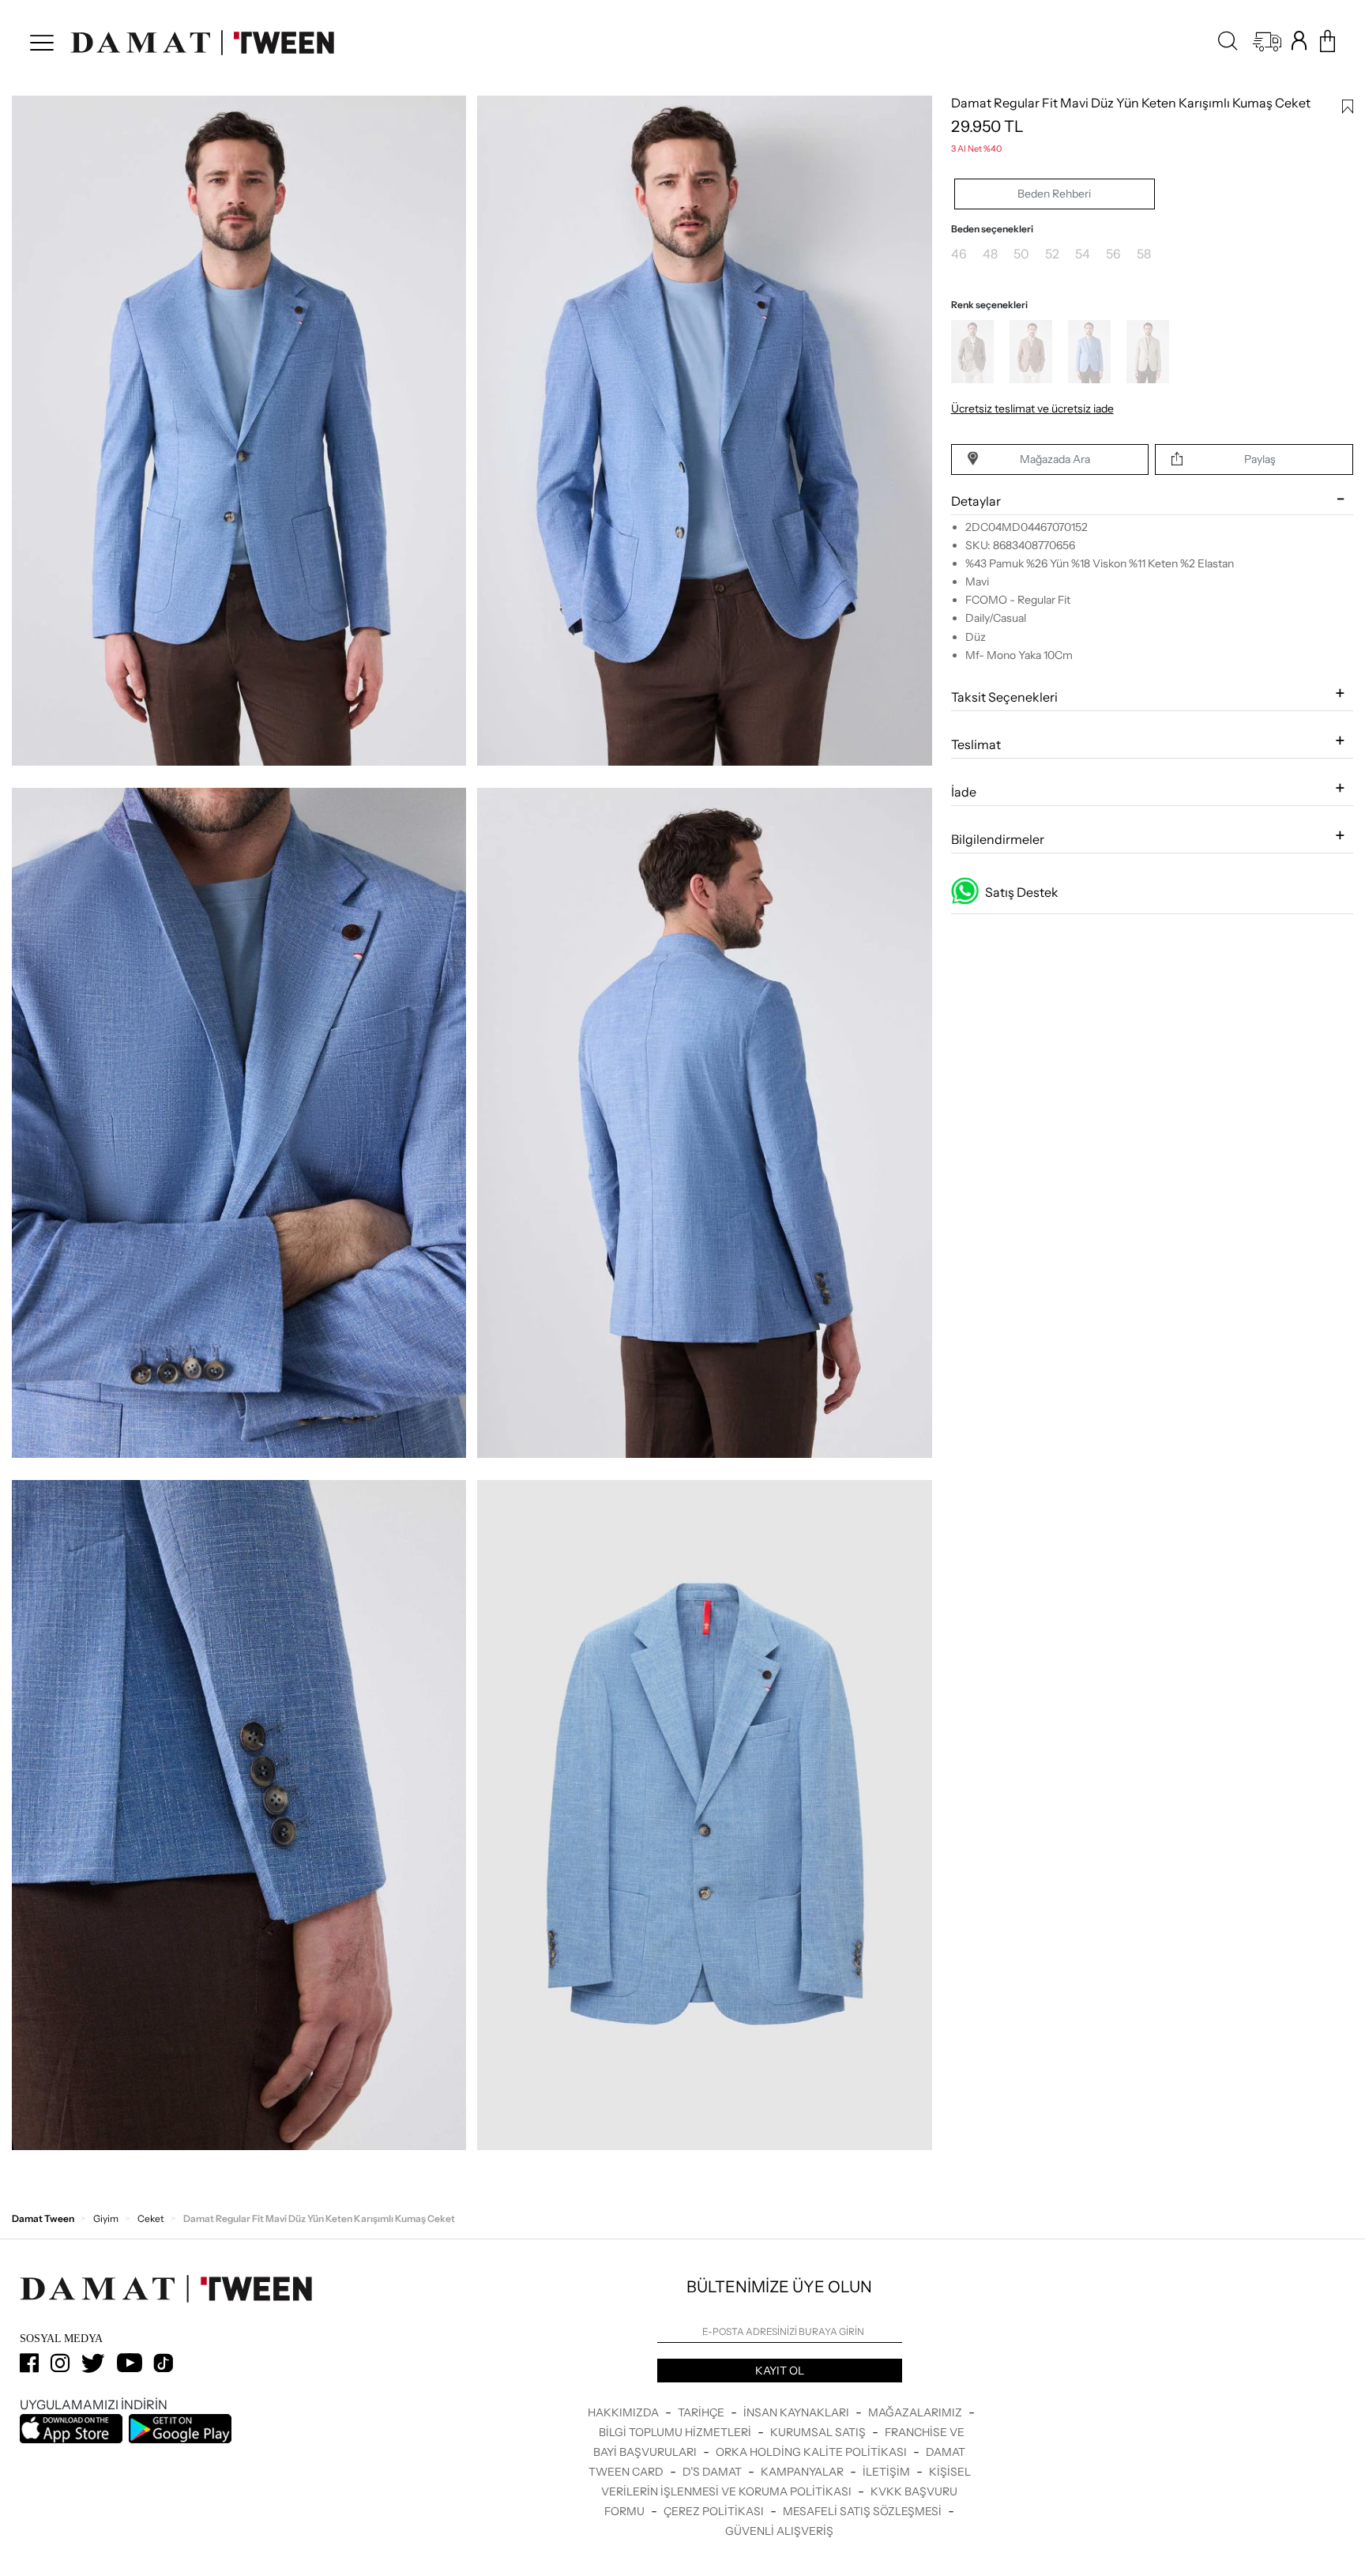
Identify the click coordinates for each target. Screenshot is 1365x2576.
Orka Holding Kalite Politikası (812, 2452)
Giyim (106, 2218)
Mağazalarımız (916, 2412)
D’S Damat (713, 2472)
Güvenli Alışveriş (779, 2531)
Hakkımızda (624, 2412)
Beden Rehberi (1054, 194)
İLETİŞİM (887, 2472)
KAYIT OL (780, 2371)
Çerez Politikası (715, 2511)
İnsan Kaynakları (797, 2412)
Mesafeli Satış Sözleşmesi (863, 2511)
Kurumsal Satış (819, 2432)
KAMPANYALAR (803, 2472)
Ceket (151, 2218)
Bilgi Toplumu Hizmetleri (676, 2432)
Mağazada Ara (1055, 459)
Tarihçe (702, 2412)
